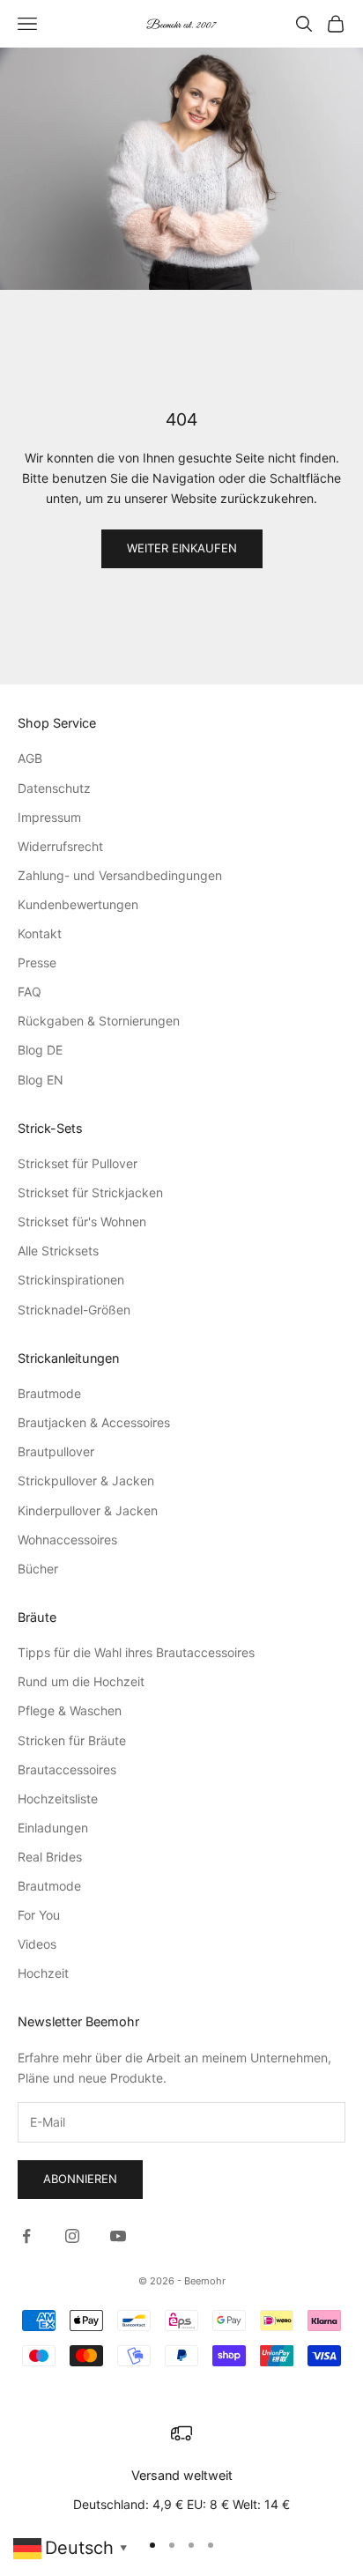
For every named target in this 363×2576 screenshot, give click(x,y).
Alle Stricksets (58, 1251)
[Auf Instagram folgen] (72, 2236)
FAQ (30, 992)
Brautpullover (56, 1451)
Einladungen (53, 1828)
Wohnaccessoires (67, 1540)
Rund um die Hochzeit (81, 1681)
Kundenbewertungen (78, 904)
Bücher (38, 1569)
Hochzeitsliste (58, 1799)
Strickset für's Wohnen (82, 1221)
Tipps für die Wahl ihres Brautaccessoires (136, 1652)
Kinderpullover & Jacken (88, 1510)
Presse (37, 962)
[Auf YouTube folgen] (118, 2236)
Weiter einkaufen (182, 548)
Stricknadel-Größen (74, 1310)
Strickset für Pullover (78, 1163)
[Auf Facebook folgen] (26, 2236)
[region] (181, 2469)
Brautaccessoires (67, 1769)
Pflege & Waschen (70, 1710)
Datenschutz (54, 788)
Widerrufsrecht (60, 846)
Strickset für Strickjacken (90, 1192)
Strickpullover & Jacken (86, 1480)
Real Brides (50, 1857)
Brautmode (49, 1393)
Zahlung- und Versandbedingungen (120, 875)
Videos (37, 1944)
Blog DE (40, 1050)
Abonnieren (80, 2179)
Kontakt (40, 933)
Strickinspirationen (71, 1280)
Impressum (49, 817)
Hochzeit (43, 1973)
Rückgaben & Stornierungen (99, 1021)
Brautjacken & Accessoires (94, 1422)
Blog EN (41, 1080)
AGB (30, 758)
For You (39, 1915)
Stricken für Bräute (72, 1740)
